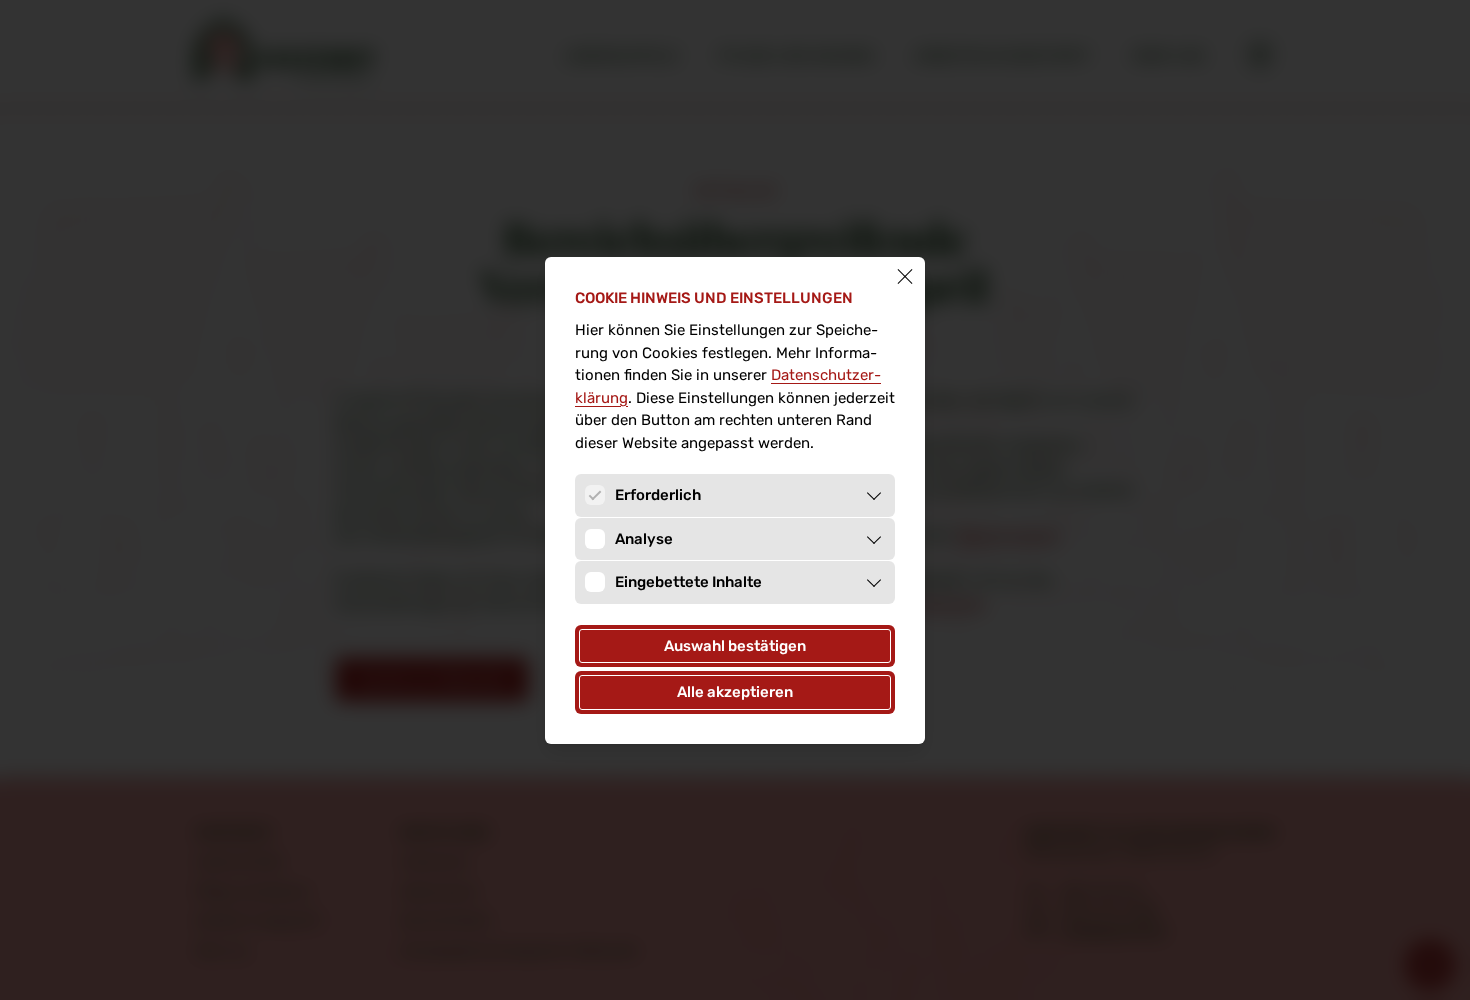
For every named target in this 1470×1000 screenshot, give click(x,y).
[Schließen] (905, 277)
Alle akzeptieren (735, 692)
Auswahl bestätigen (735, 646)
